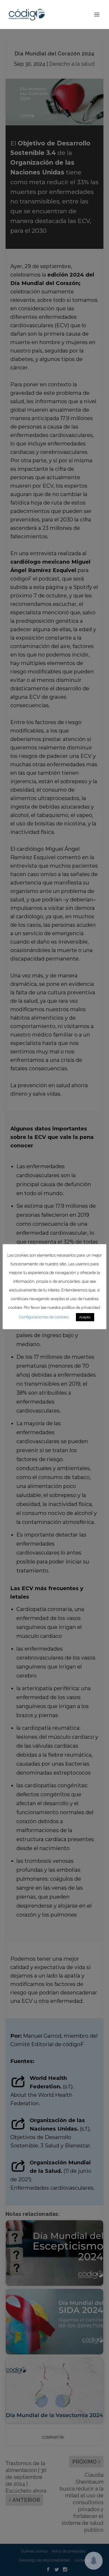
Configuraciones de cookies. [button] (44, 1317)
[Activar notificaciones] (94, 2561)
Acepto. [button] (85, 1317)
